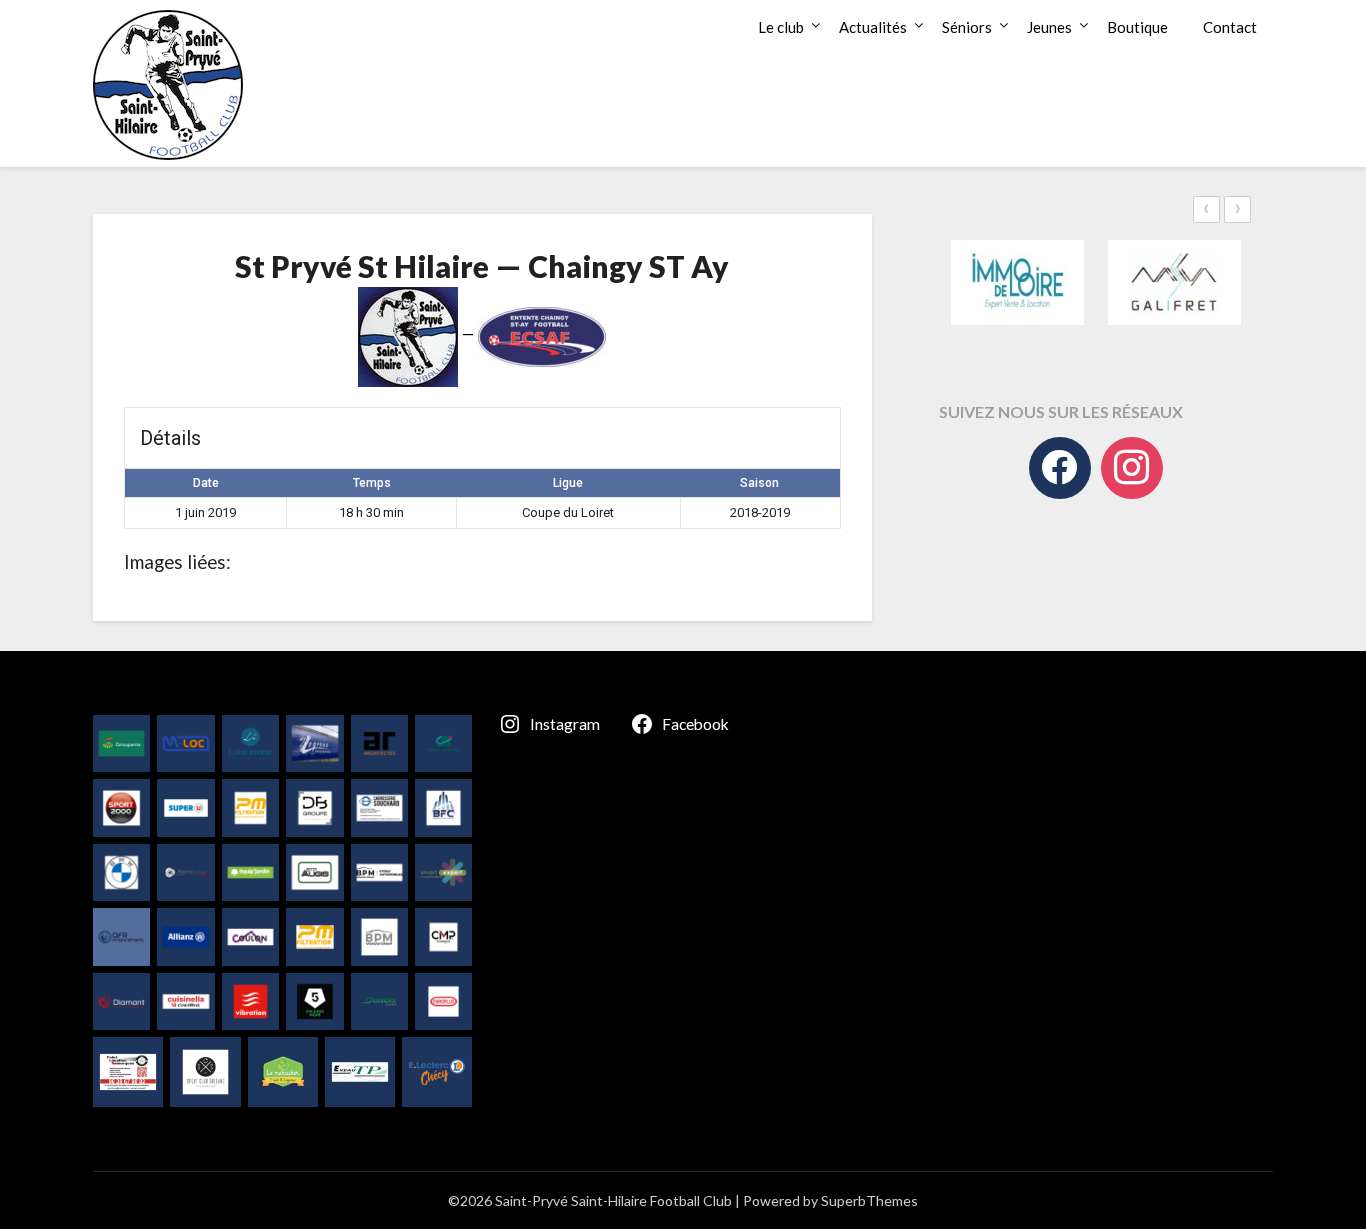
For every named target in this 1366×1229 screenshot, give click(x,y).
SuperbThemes (869, 1200)
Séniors (967, 27)
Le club (781, 27)
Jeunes (1049, 27)
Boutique (1137, 27)
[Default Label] (1132, 468)
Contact (1230, 27)
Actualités (873, 27)
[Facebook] (1060, 468)
